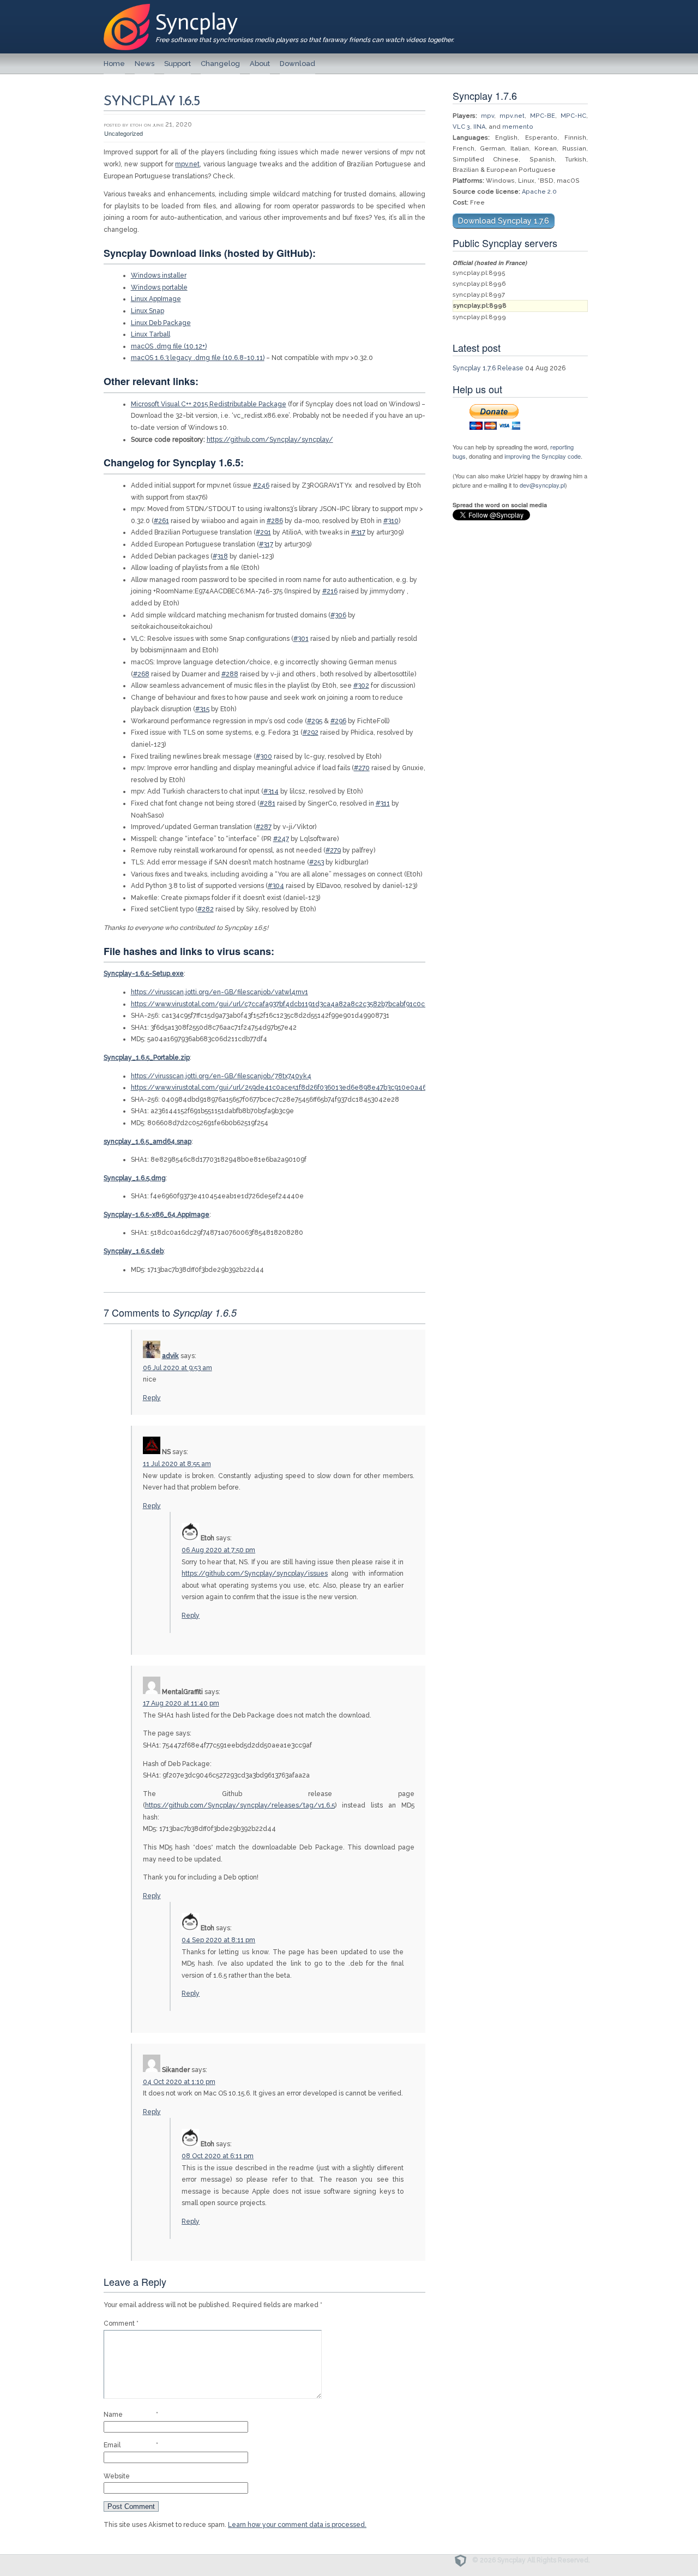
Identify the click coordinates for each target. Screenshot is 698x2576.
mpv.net (187, 164)
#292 (311, 732)
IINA (479, 127)
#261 (161, 521)
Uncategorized (124, 133)
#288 (230, 674)
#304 (276, 886)
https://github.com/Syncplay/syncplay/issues (255, 1574)
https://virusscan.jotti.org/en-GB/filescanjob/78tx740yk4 (221, 1076)
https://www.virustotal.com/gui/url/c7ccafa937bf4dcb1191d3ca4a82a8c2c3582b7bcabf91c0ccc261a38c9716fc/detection (322, 1004)
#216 (330, 591)
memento (518, 127)
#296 (338, 721)
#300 (264, 756)
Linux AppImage (156, 299)
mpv (488, 116)
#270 (362, 768)
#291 (263, 532)
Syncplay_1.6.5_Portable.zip (147, 1058)
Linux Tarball (151, 334)
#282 (206, 909)
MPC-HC (573, 116)
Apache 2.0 (539, 192)
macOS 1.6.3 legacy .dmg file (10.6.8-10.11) (198, 358)
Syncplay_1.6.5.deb (134, 1251)
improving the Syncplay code (543, 456)
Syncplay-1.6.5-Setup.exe (144, 974)
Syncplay (197, 22)
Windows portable (159, 287)
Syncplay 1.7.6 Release (488, 368)
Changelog (220, 64)
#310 (391, 521)
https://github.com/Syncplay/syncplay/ (270, 440)
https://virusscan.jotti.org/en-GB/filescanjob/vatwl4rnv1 (219, 992)
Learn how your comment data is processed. (297, 2525)
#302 (361, 686)
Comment (121, 2323)
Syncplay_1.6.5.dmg (135, 1178)
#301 (301, 639)
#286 (275, 521)
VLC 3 (461, 127)
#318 (220, 556)
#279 (333, 850)
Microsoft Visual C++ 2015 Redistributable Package (209, 404)
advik (170, 1356)
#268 (141, 674)
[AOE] (463, 2560)
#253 (317, 862)
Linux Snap (148, 311)
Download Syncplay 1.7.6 (504, 221)
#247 (281, 839)
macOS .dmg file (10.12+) (169, 346)
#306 (338, 615)
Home (114, 64)
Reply (152, 1398)
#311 (383, 803)
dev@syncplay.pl (542, 485)
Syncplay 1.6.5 (152, 102)
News (145, 64)
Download (297, 64)
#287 (264, 827)
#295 (315, 721)
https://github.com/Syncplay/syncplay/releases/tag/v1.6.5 (240, 1805)
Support (177, 64)
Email (131, 2445)
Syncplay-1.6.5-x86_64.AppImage (157, 1215)
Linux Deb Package (161, 323)
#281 (267, 803)
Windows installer (159, 275)
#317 (358, 532)
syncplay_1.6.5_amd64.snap (148, 1142)
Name (131, 2415)
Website (117, 2476)
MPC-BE (543, 116)
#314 (271, 791)
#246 (261, 485)
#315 (202, 709)
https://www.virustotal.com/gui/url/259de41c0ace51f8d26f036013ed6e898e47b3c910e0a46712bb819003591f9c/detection (327, 1088)
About (260, 64)
